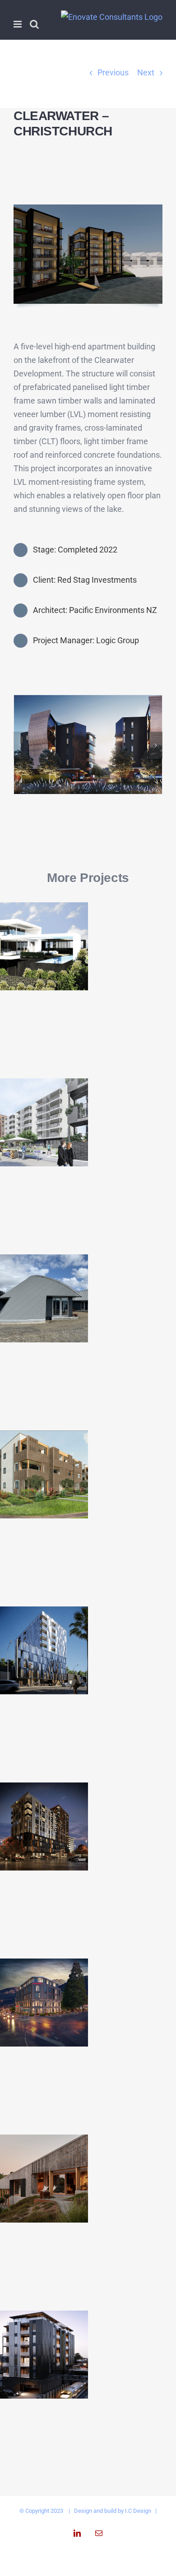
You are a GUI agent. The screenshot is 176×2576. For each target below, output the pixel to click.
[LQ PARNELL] (44, 1650)
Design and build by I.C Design (113, 2511)
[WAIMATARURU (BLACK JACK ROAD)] (44, 2179)
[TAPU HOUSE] (44, 1298)
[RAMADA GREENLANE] (44, 1826)
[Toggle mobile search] (34, 24)
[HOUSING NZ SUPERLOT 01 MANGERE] (44, 1474)
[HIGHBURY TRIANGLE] (44, 1122)
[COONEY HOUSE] (44, 946)
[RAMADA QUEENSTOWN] (44, 2003)
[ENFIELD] (44, 2355)
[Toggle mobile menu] (18, 24)
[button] (20, 745)
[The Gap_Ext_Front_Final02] (88, 700)
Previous (113, 72)
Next (146, 72)
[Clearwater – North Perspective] (88, 208)
